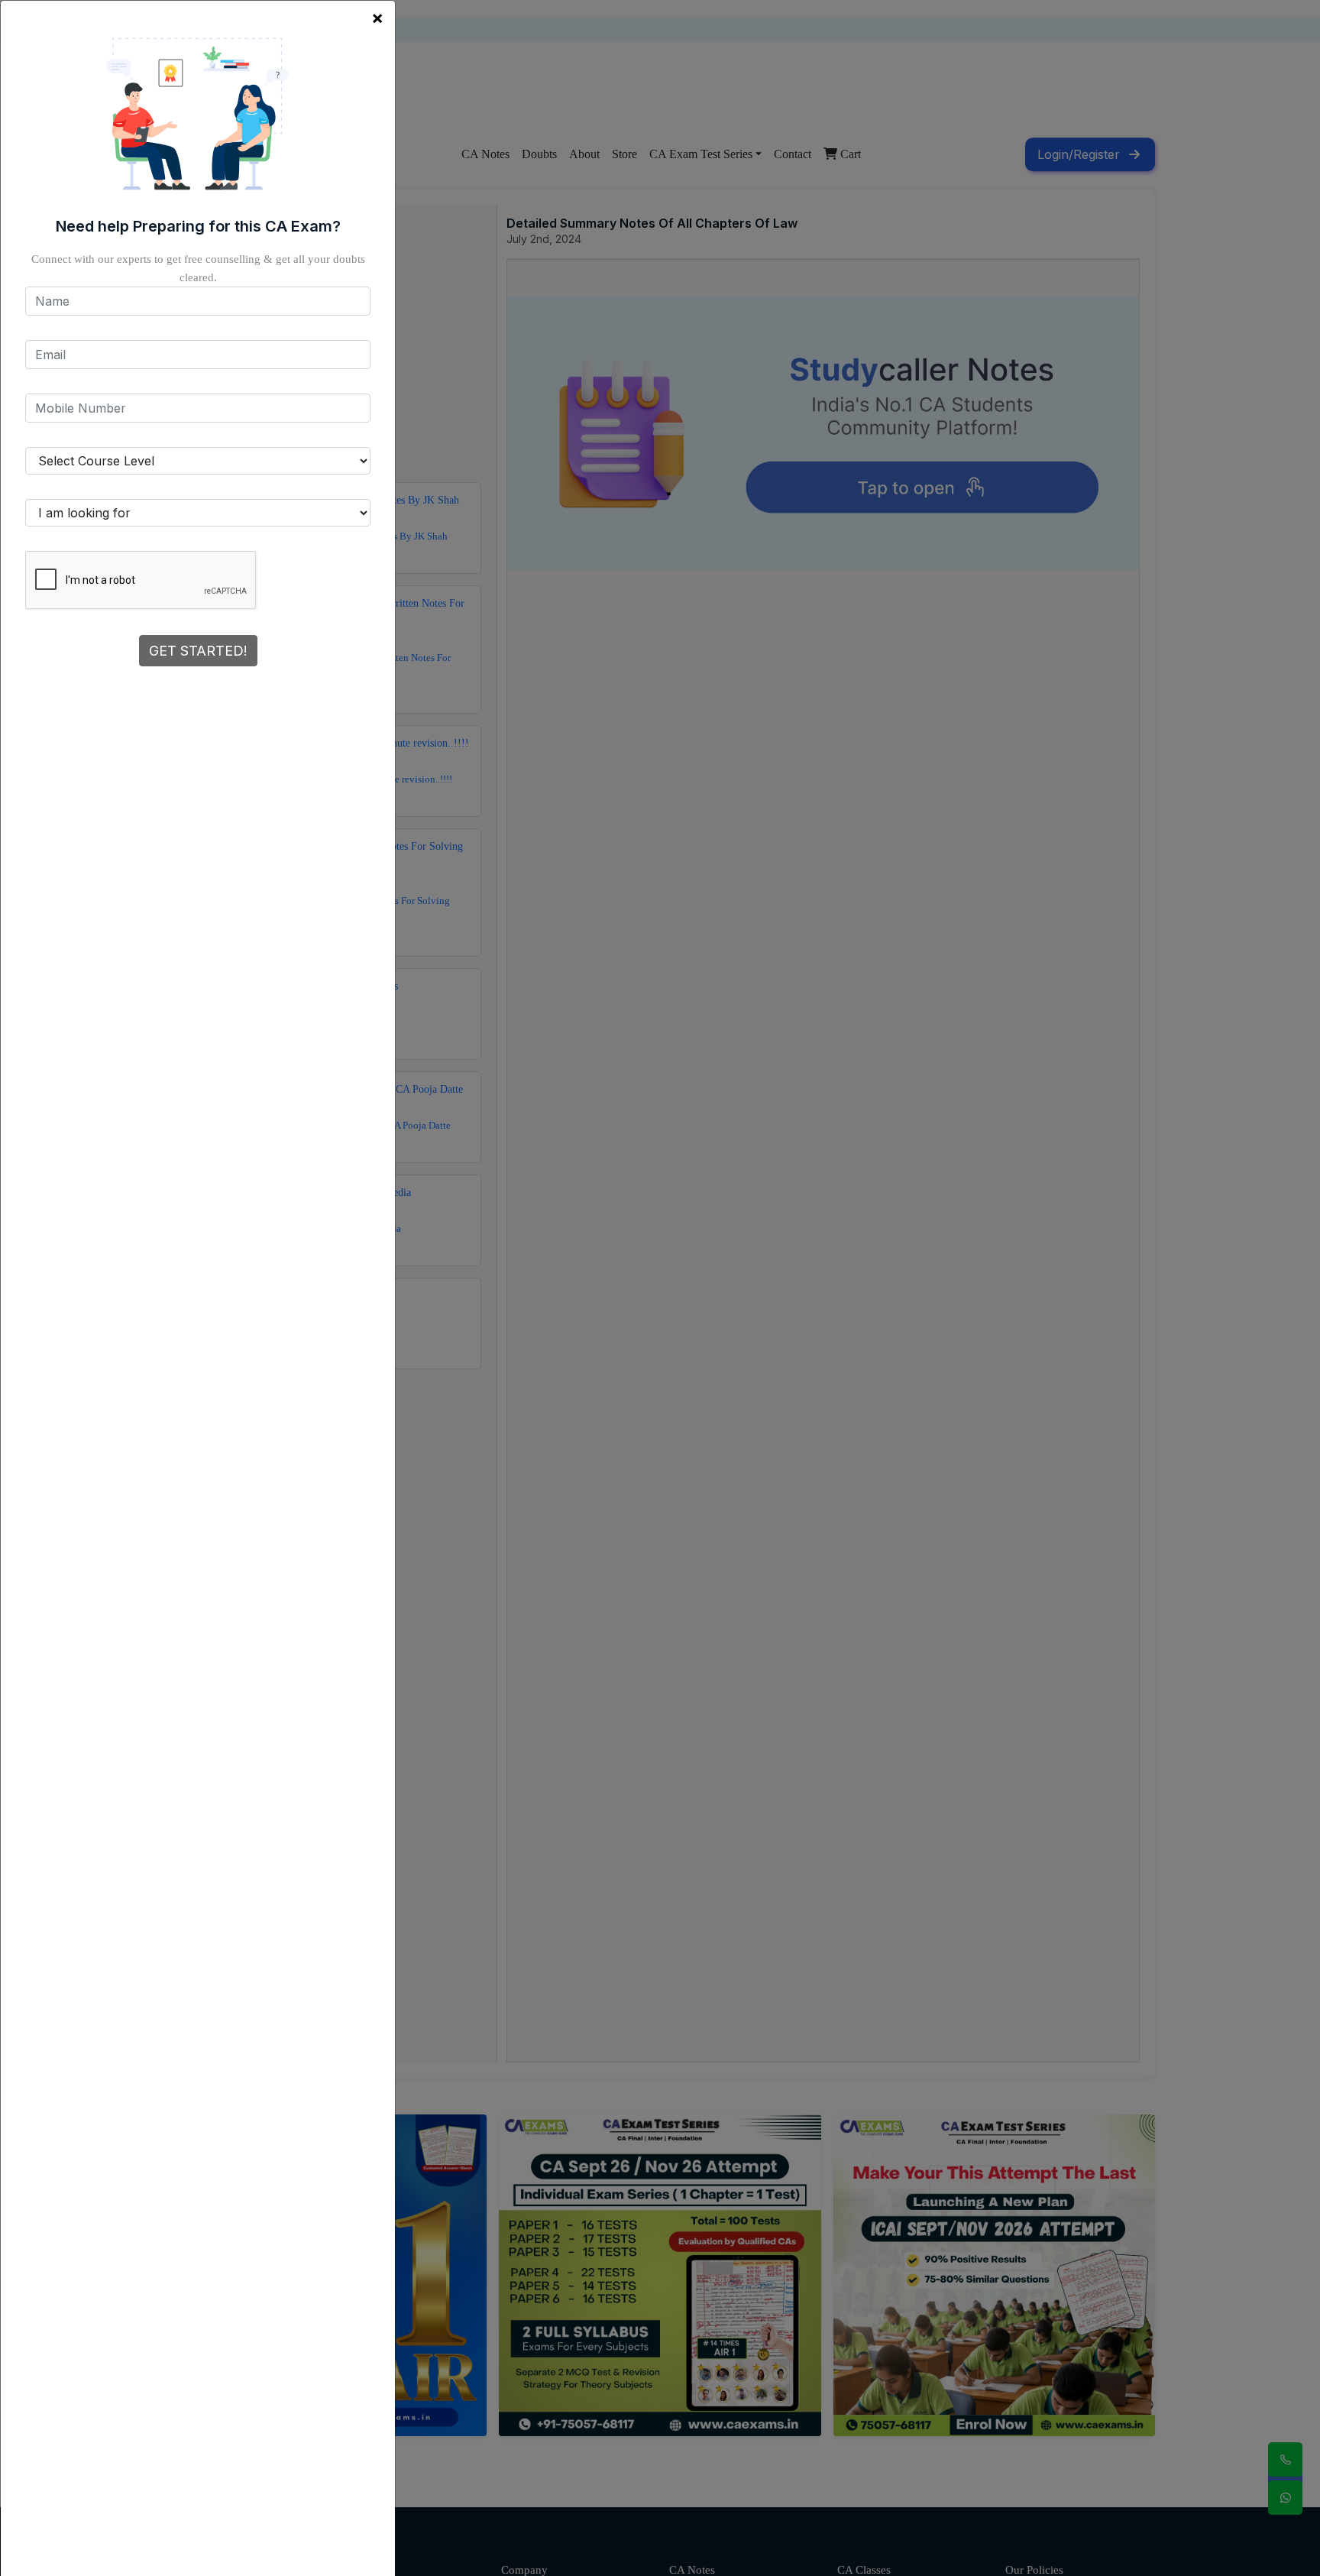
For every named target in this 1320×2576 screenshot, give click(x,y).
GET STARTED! (198, 651)
